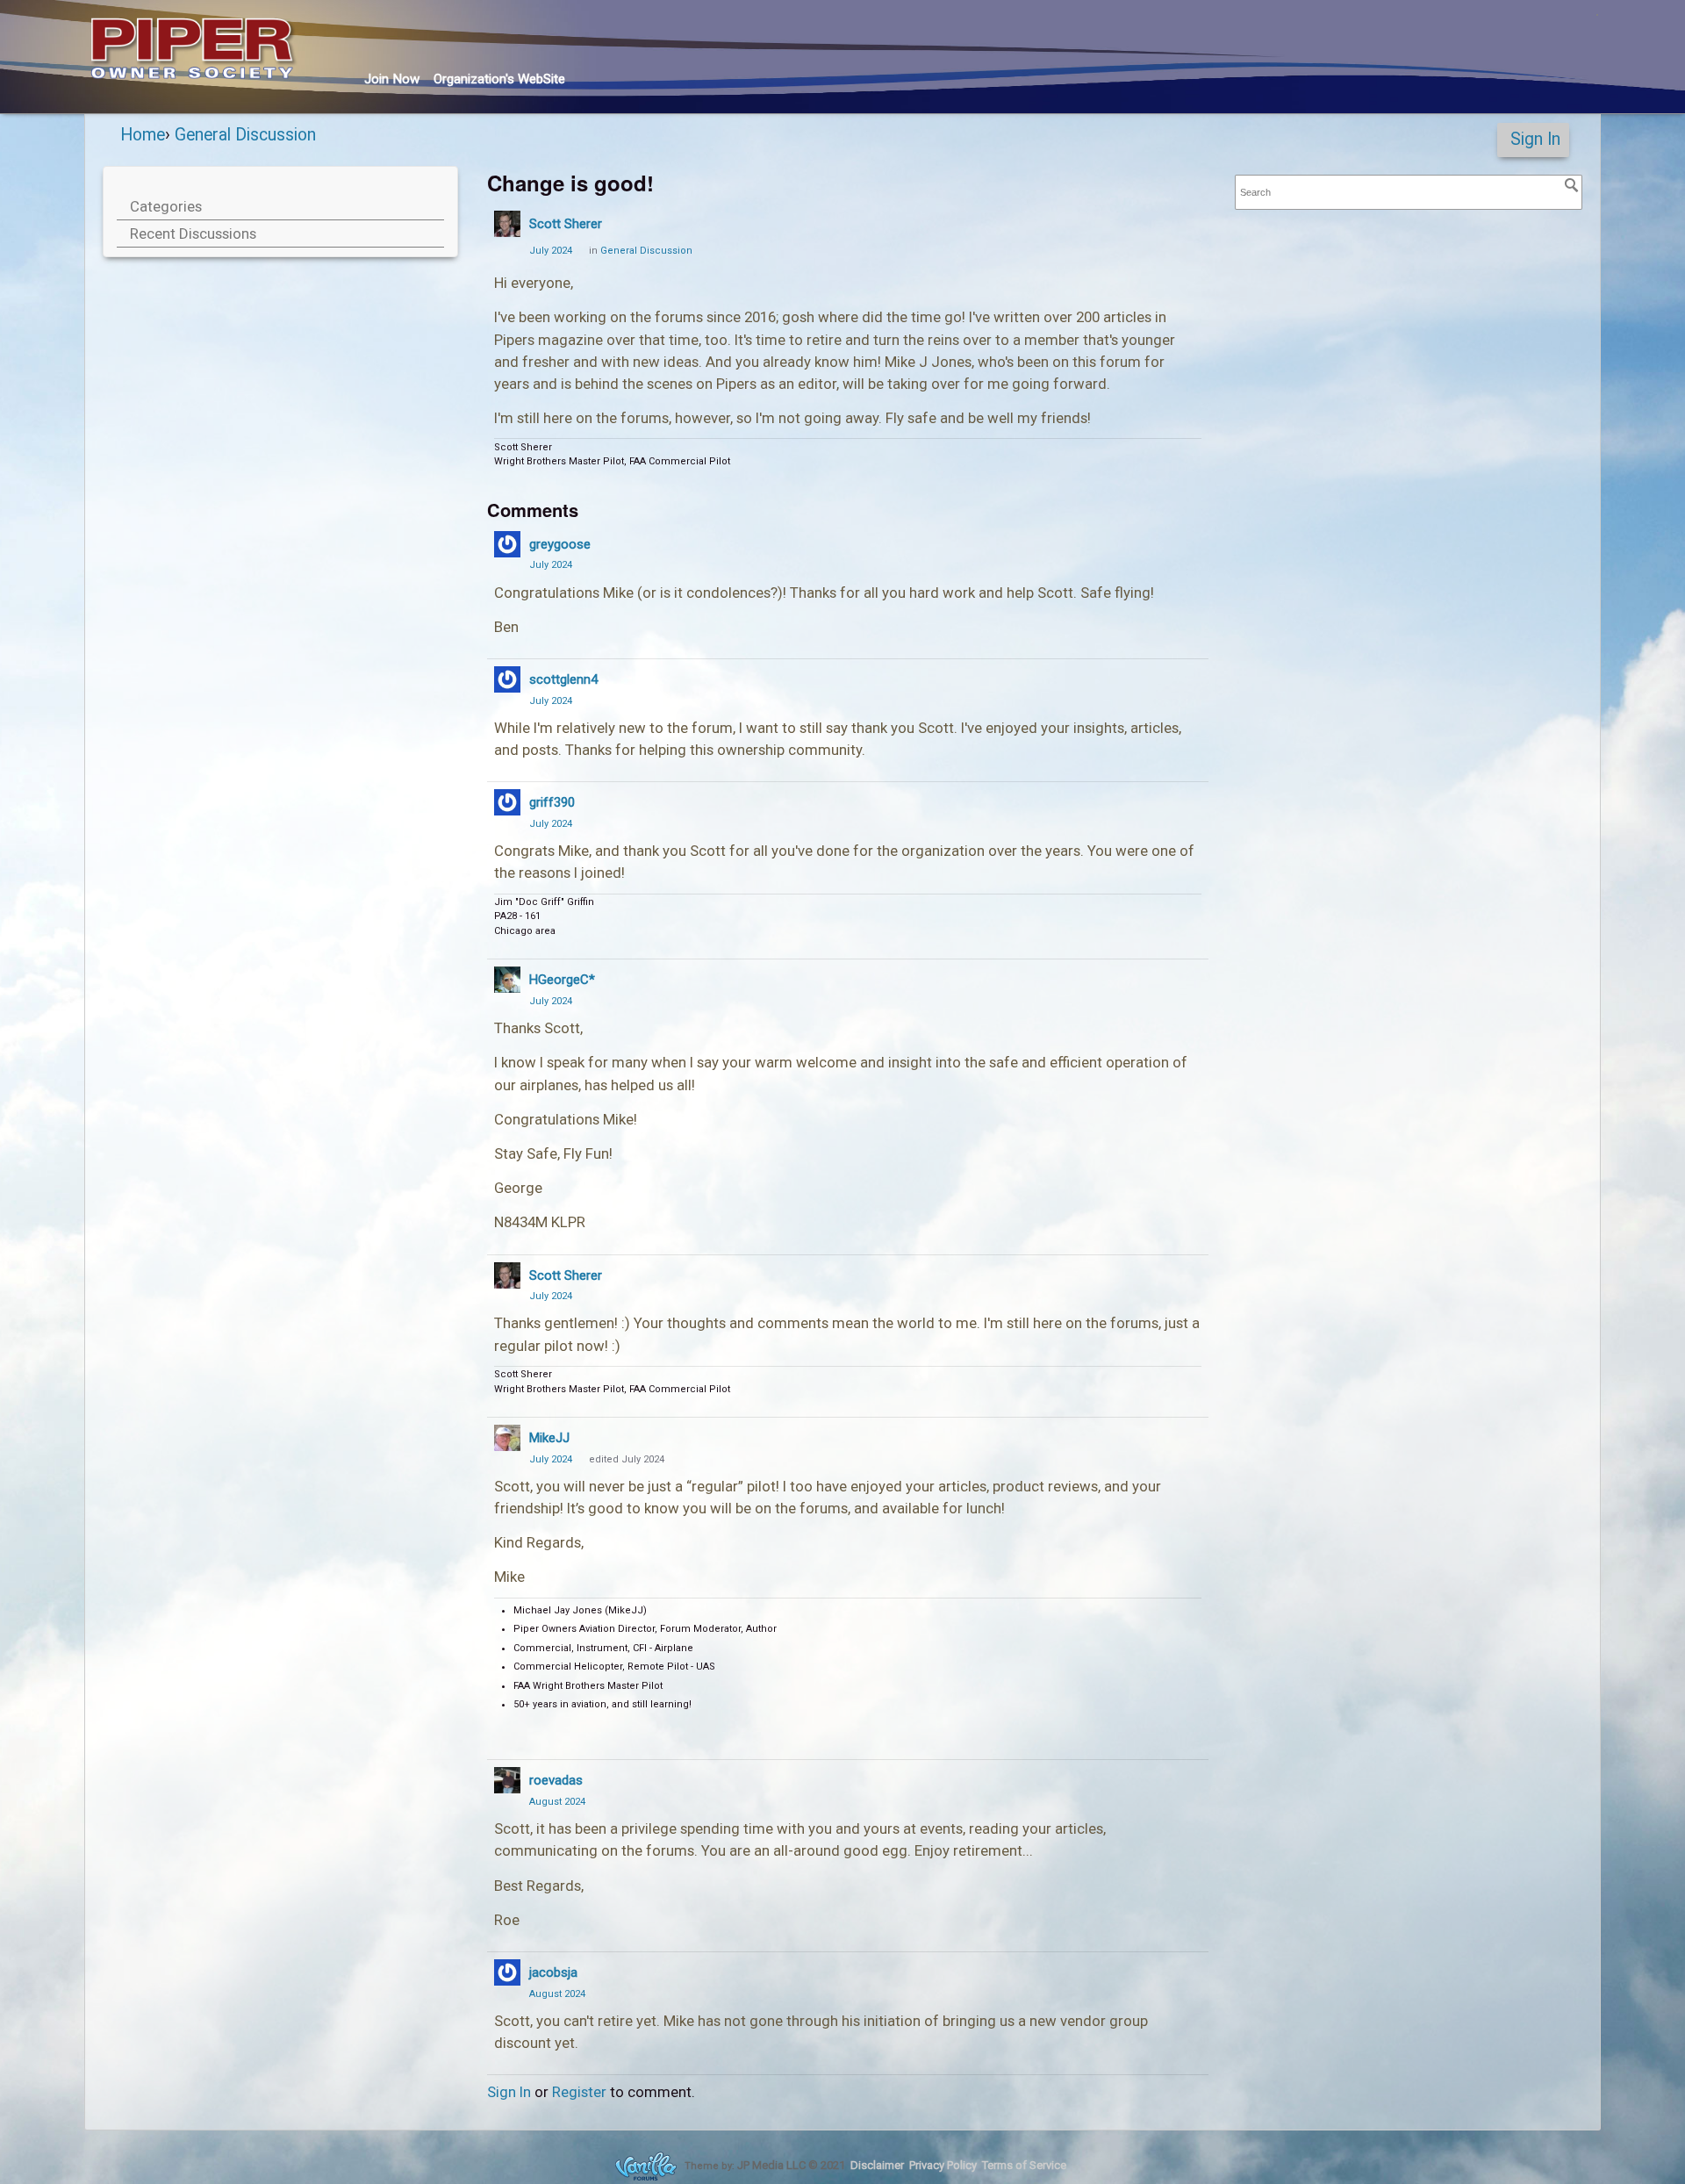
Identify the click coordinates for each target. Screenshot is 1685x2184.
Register (579, 2092)
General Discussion (646, 251)
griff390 (552, 802)
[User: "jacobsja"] (507, 1972)
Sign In (1535, 139)
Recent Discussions (193, 233)
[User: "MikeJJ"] (507, 1438)
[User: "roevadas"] (507, 1780)
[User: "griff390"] (507, 802)
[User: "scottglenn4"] (507, 679)
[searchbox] (1409, 193)
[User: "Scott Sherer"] (507, 224)
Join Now (392, 79)
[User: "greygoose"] (507, 544)
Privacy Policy (943, 2165)
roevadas (556, 1780)
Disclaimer (877, 2165)
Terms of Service (1024, 2165)
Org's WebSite (499, 79)
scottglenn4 (563, 679)
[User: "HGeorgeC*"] (507, 980)
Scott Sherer (566, 224)
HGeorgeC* (562, 980)
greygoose (560, 544)
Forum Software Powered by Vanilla (646, 2166)
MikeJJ (549, 1438)
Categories (166, 206)
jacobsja (553, 1972)
